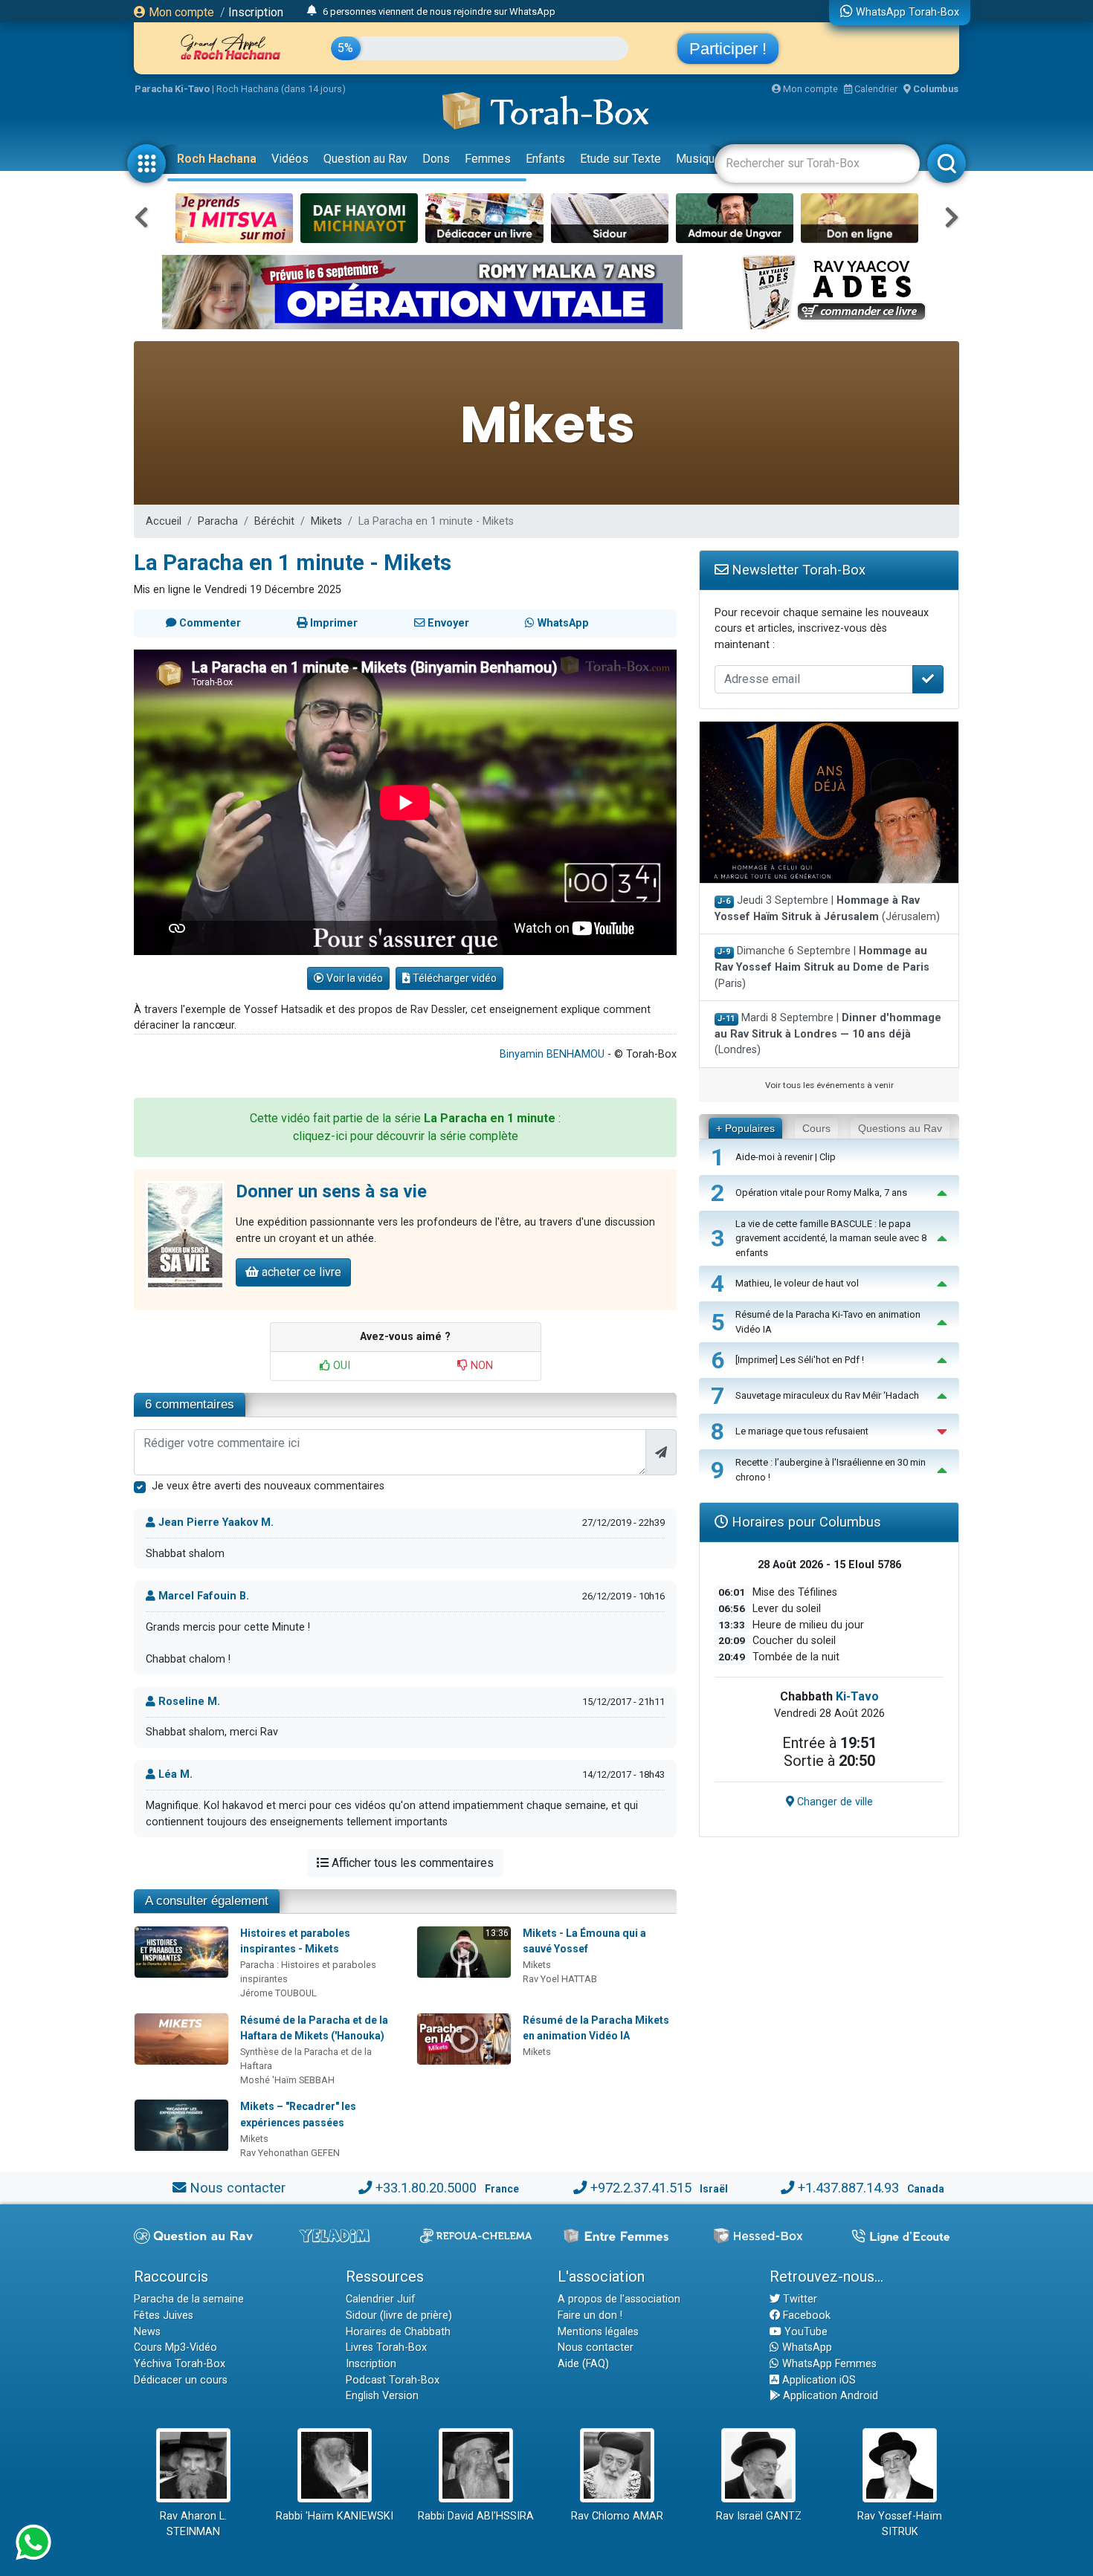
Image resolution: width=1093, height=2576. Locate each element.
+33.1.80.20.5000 (426, 2188)
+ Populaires (745, 1128)
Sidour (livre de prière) (399, 2316)
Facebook (805, 2316)
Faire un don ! (590, 2316)
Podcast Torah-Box (393, 2380)
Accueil (164, 521)
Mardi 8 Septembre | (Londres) (828, 1034)
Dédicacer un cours (181, 2380)
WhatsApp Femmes (828, 2364)
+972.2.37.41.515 (641, 2188)
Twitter (799, 2299)
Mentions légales (598, 2332)
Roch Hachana (217, 159)
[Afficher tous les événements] (312, 11)
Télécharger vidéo (454, 978)
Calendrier (875, 89)
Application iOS (818, 2380)
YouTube (805, 2332)
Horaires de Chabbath (398, 2332)
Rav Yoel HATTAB (560, 1979)
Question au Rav (365, 159)
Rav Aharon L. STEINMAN (193, 2524)
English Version (382, 2396)
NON (480, 1366)
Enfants (545, 159)
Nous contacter (238, 2188)
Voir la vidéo (354, 978)
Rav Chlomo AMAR (617, 2516)
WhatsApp (806, 2347)
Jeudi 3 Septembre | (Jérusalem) (827, 909)
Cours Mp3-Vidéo (175, 2347)
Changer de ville (834, 1802)
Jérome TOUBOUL (278, 1993)
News (147, 2332)
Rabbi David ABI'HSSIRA (476, 2516)
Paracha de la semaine (189, 2299)
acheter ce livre (300, 1272)
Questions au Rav (900, 1128)
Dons (436, 159)
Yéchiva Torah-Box (180, 2364)
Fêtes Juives (164, 2316)
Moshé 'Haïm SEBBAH (287, 2080)
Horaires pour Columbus (805, 1522)
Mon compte (180, 12)
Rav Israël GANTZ (759, 2516)
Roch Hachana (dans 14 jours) (281, 89)
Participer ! (728, 49)
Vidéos (290, 159)
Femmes (488, 159)
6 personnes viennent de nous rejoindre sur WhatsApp (439, 12)
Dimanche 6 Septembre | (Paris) (822, 967)
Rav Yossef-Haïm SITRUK (900, 2524)
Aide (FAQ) (583, 2364)
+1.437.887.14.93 (848, 2188)
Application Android (829, 2396)
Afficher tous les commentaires (411, 1863)
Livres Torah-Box (386, 2347)
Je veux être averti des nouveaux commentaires (268, 1486)
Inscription (256, 12)
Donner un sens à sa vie (331, 1191)
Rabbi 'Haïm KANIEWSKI (335, 2516)
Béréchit (274, 521)
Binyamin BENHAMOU (552, 1054)
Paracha (218, 521)
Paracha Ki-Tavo (172, 89)
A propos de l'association (619, 2299)
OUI (340, 1366)
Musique (699, 159)
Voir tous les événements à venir (829, 1085)
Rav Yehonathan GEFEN (290, 2153)
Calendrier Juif (381, 2299)
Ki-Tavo (857, 1696)
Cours (816, 1128)
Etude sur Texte (620, 159)
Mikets (326, 521)
